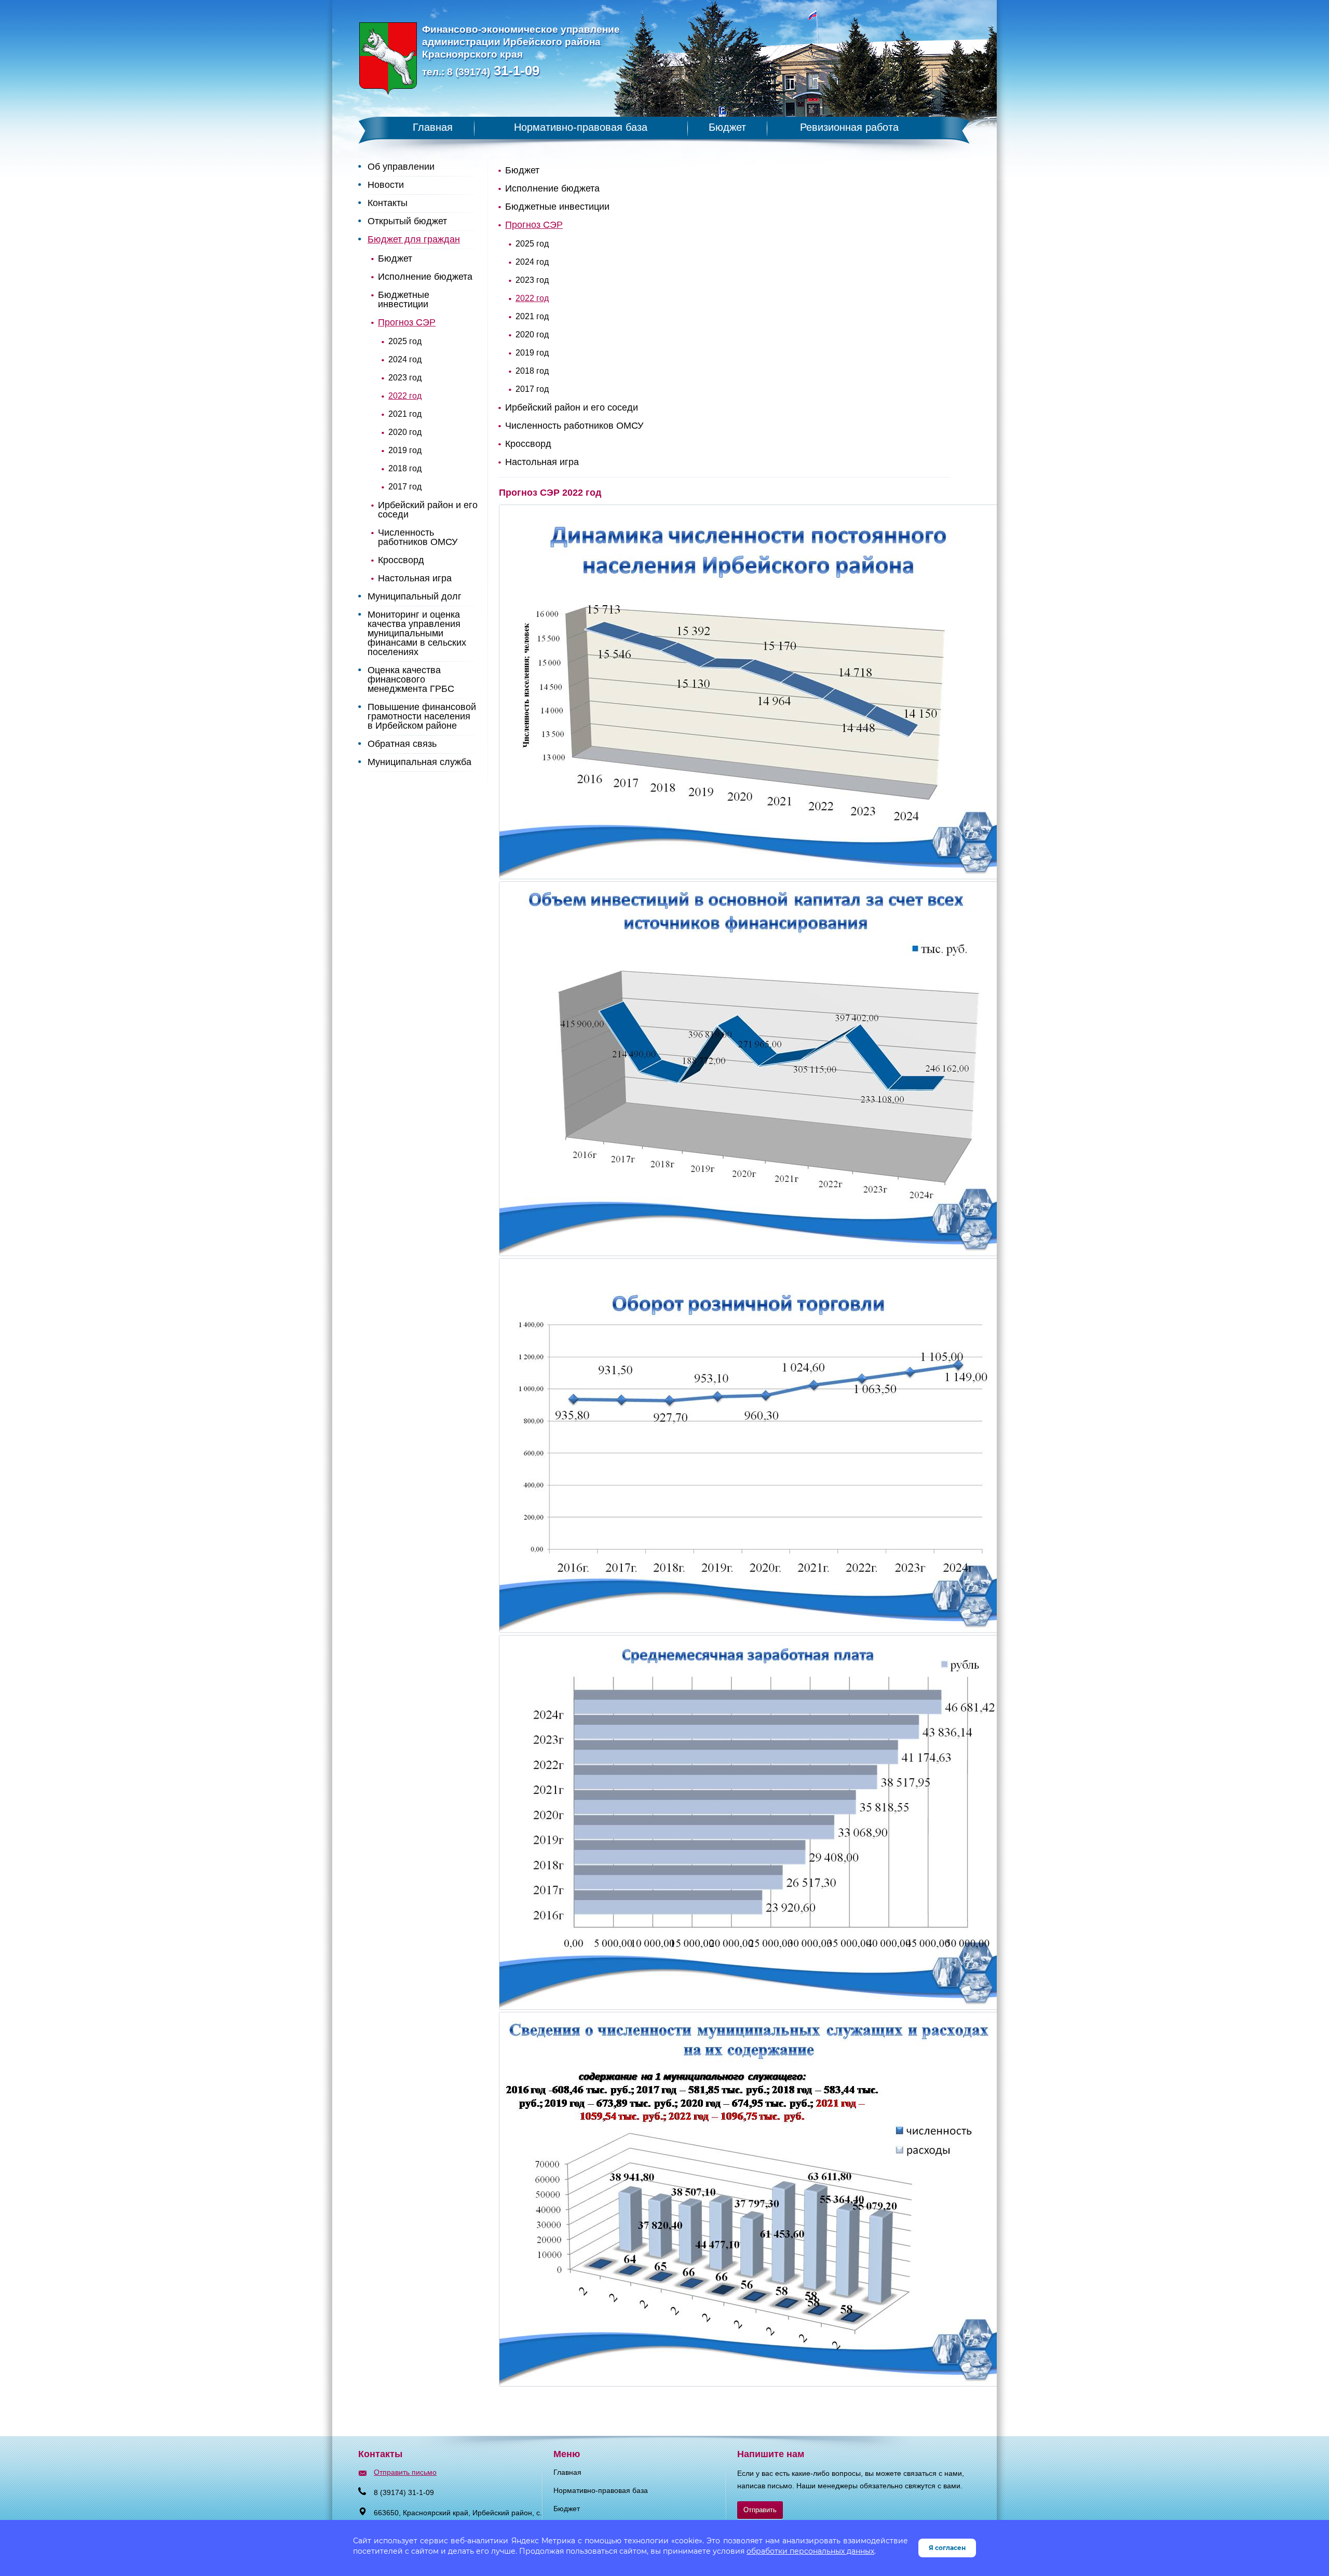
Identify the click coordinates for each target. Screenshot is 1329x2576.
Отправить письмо (405, 2472)
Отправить (760, 2510)
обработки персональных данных (810, 2551)
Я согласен (947, 2548)
